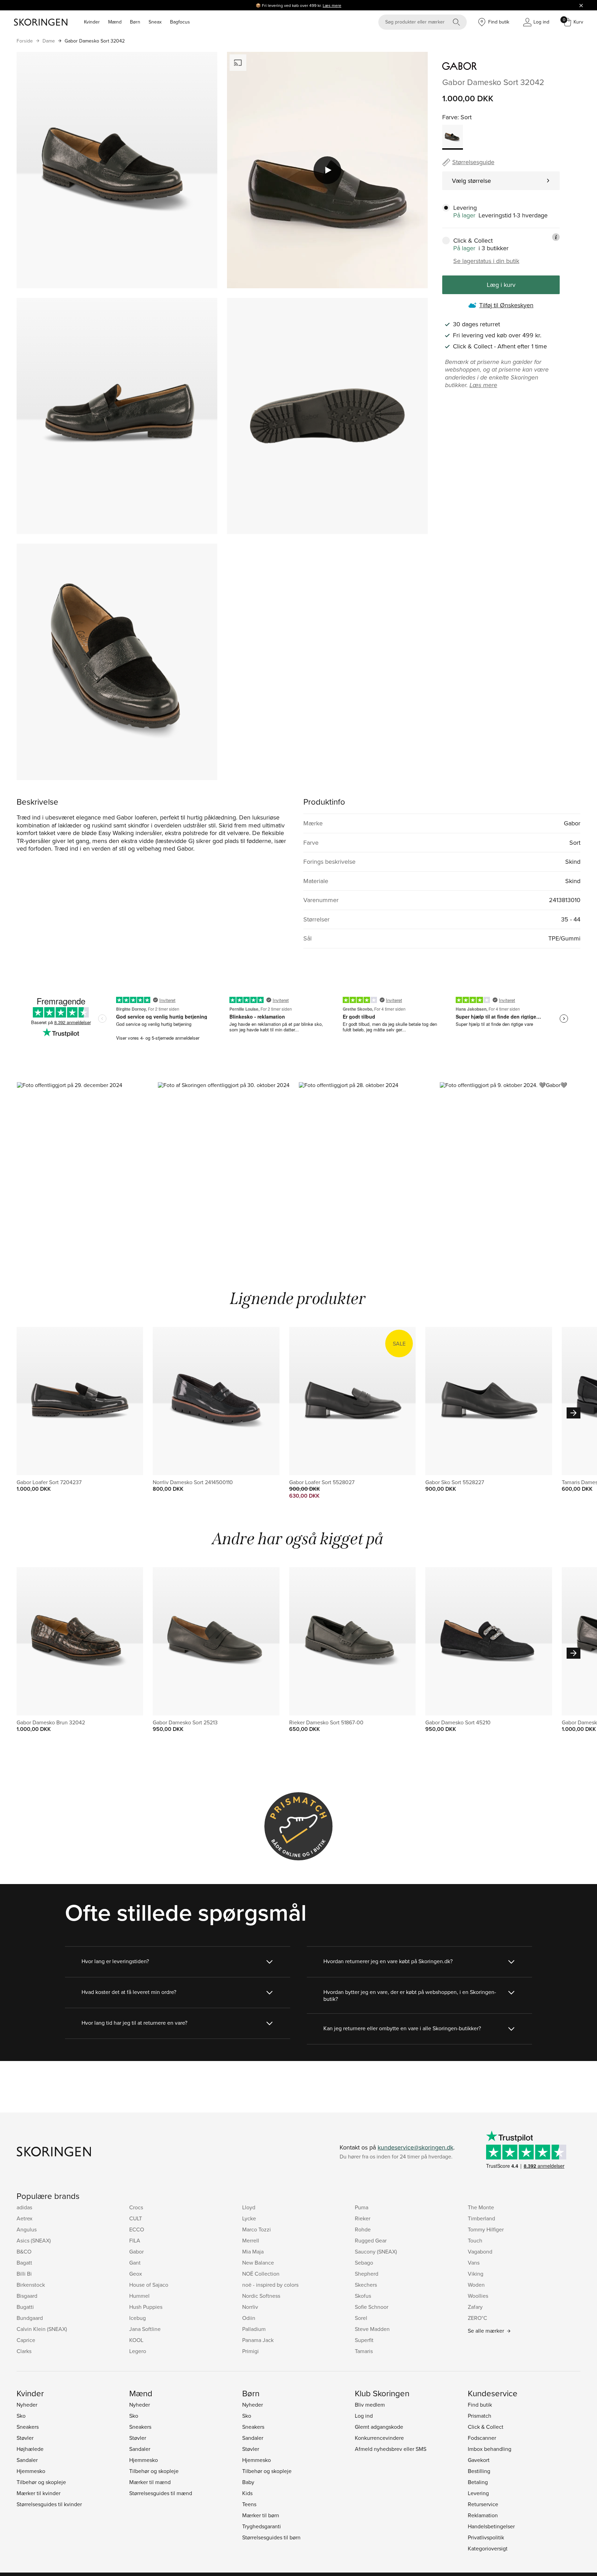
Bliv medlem (370, 2405)
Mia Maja (253, 2251)
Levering (478, 2493)
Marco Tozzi (257, 2229)
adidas (24, 2207)
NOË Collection (261, 2274)
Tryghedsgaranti (262, 2526)
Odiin (249, 2318)
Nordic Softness (261, 2296)
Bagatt (24, 2263)
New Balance (258, 2263)
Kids (247, 2493)
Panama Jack (258, 2340)
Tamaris (364, 2351)
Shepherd (367, 2274)
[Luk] (581, 5)
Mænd (115, 22)
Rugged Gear (371, 2240)
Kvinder (92, 22)
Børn (135, 22)
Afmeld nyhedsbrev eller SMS (391, 2449)
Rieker (363, 2218)
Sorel (361, 2318)
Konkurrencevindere (379, 2438)
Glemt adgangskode (379, 2427)
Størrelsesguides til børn (271, 2537)
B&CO (24, 2251)
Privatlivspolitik (486, 2537)
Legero (138, 2351)
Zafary (475, 2307)
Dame (49, 41)
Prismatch (480, 2416)
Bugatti (25, 2307)
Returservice (483, 2504)
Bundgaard (30, 2318)
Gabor (136, 2251)
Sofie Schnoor (372, 2307)
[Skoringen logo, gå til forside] (41, 22)
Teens (249, 2504)
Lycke (249, 2218)
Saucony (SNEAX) (376, 2251)
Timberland (481, 2218)
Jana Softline (145, 2329)
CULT (136, 2218)
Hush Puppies (146, 2307)
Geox (136, 2274)
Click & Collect (486, 2427)
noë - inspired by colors (270, 2285)
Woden (476, 2285)
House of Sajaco (149, 2285)
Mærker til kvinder (39, 2493)
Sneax (155, 22)
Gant (135, 2263)
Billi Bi (24, 2274)
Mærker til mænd (150, 2482)
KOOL (136, 2340)
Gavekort (479, 2460)
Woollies (478, 2296)
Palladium (254, 2329)
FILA (135, 2240)
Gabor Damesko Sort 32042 (95, 41)
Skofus (363, 2296)
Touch (475, 2240)
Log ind (364, 2416)
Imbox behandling (490, 2449)
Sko (21, 2416)
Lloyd (249, 2207)
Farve (450, 117)
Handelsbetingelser (491, 2526)
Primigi (250, 2351)
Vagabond (480, 2251)
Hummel (139, 2296)
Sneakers (28, 2427)
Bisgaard (27, 2296)
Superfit (364, 2340)
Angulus (27, 2229)
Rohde (363, 2229)
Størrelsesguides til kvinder (49, 2504)
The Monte (481, 2207)
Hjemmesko (31, 2471)
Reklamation (483, 2515)
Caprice (26, 2340)
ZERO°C (477, 2318)
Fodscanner (482, 2438)
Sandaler (27, 2460)
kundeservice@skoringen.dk (415, 2147)
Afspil (328, 170)
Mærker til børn (261, 2515)
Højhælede (30, 2449)
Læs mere (332, 5)
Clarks (24, 2351)
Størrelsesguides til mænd (161, 2493)
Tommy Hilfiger (486, 2229)
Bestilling (479, 2471)
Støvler (25, 2438)
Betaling (478, 2482)
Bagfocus (180, 22)
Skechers (366, 2285)
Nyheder (27, 2405)
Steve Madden (372, 2329)
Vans (474, 2263)
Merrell (251, 2240)
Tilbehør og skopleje (41, 2482)
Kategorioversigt (488, 2548)
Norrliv (250, 2307)
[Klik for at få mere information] (556, 237)
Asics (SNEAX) (34, 2240)
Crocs (136, 2207)
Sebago (364, 2263)
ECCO (137, 2229)
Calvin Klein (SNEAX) (42, 2329)
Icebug (138, 2318)
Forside (25, 41)
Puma (362, 2207)
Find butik (480, 2405)
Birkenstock (31, 2285)
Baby (248, 2482)
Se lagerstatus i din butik (486, 261)
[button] (87, 1166)
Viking (476, 2274)
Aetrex (25, 2218)
